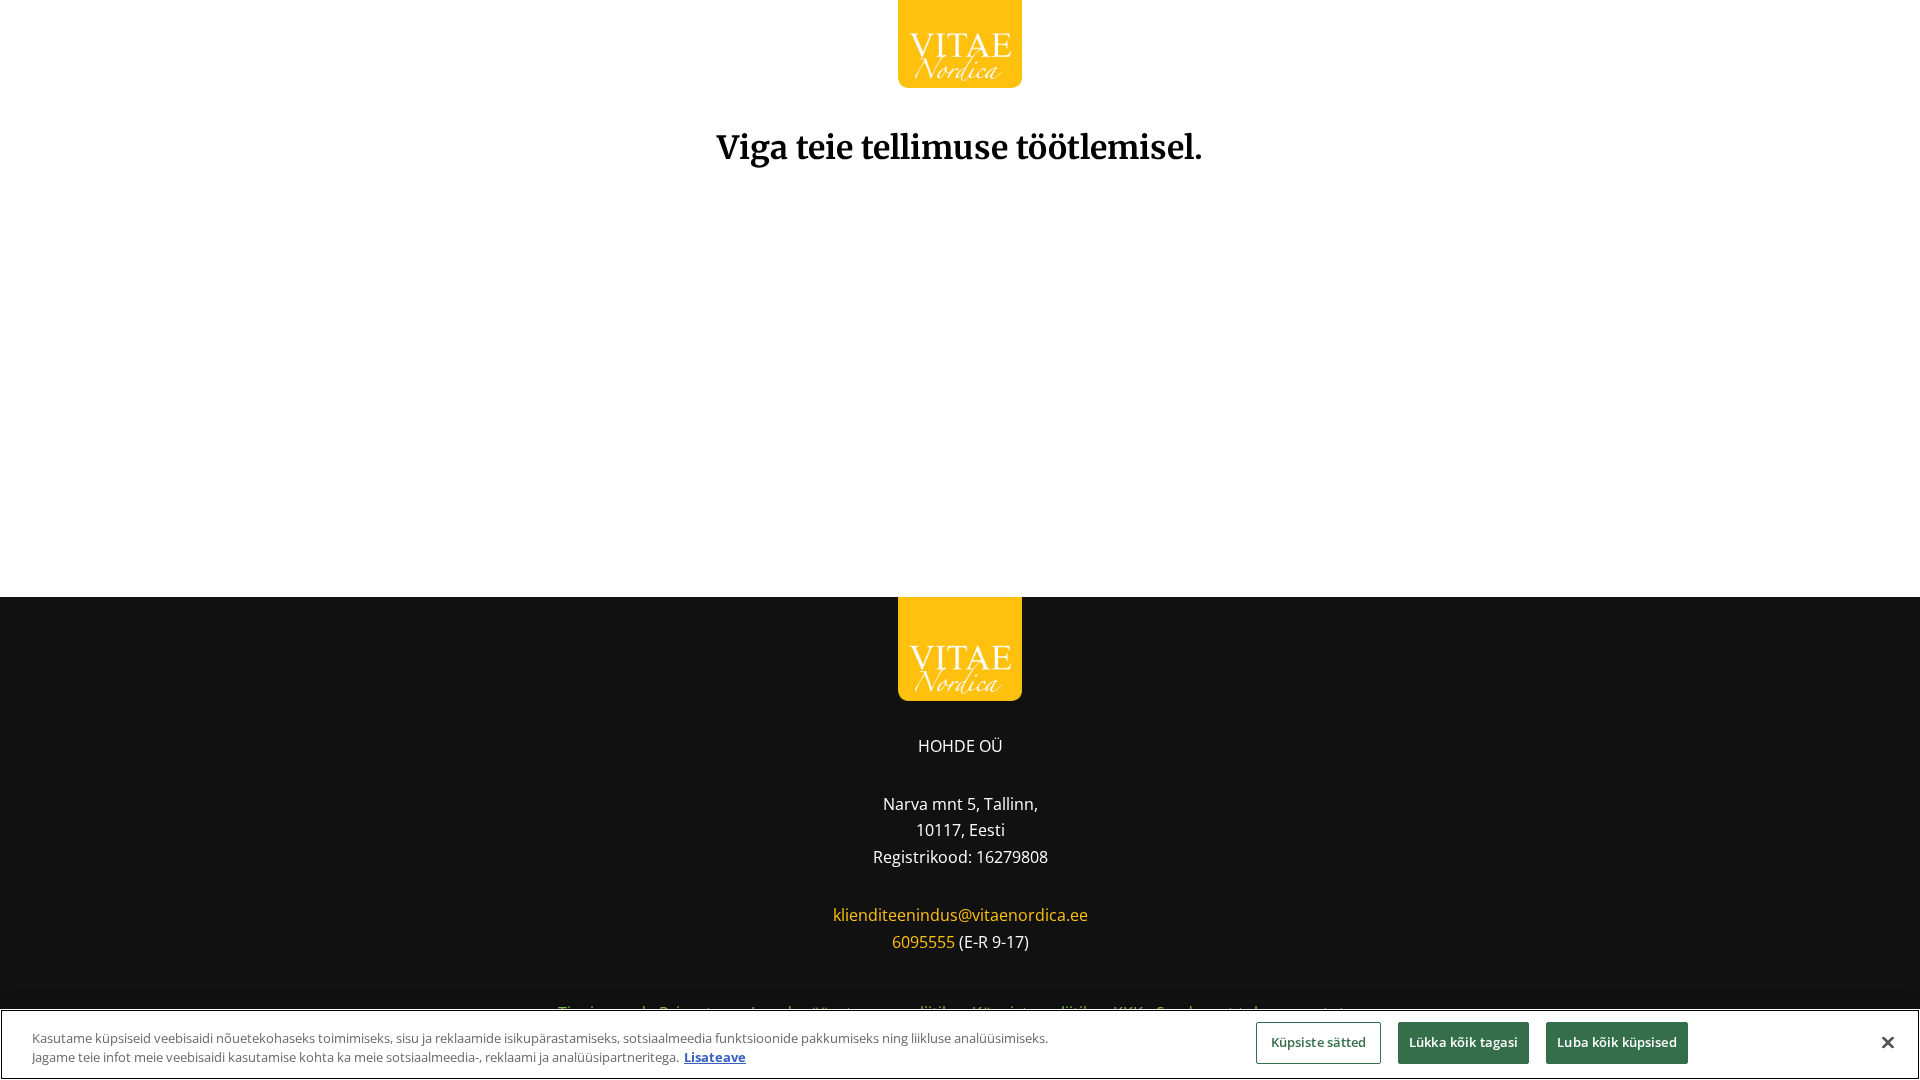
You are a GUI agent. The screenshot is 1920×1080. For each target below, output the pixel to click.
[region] (960, 1044)
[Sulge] (1888, 1042)
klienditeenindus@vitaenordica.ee (960, 915)
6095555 (923, 942)
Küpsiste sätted (1319, 1042)
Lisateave (715, 1058)
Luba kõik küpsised (1616, 1042)
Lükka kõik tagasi (1463, 1042)
